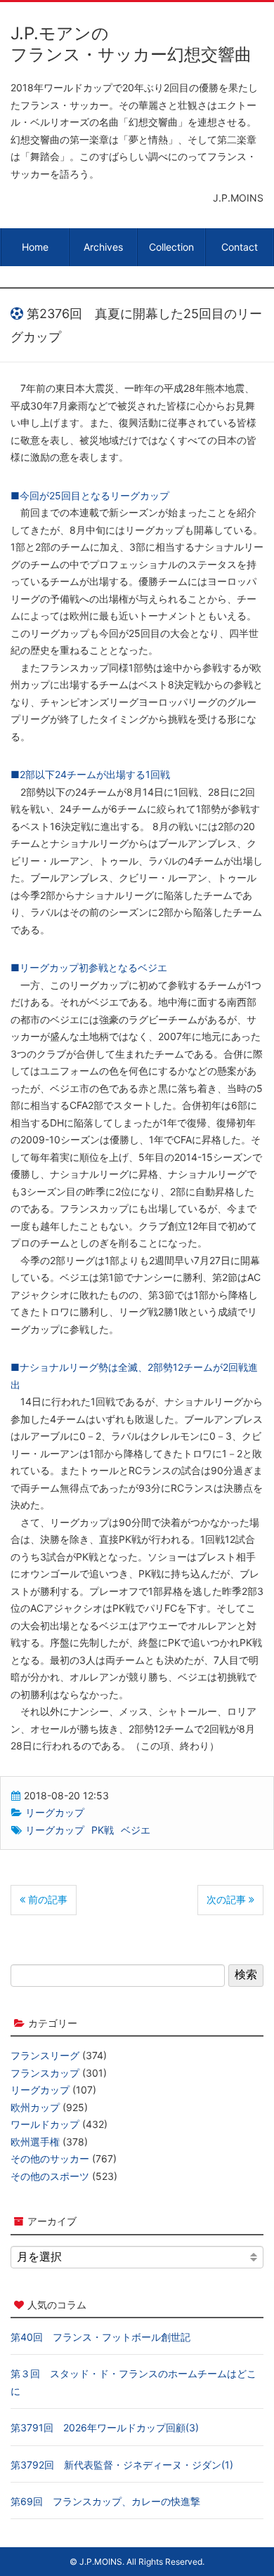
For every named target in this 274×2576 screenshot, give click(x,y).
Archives (103, 247)
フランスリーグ (45, 2055)
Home (35, 247)
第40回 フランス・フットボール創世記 (100, 2337)
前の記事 (46, 1899)
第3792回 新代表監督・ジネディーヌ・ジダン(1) (122, 2465)
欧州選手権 (35, 2142)
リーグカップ (55, 1812)
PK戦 (103, 1830)
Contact (240, 247)
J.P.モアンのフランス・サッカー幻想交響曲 (131, 44)
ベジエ (136, 1830)
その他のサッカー (50, 2158)
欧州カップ (35, 2107)
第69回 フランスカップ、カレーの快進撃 (105, 2501)
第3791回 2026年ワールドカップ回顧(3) (105, 2427)
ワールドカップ (45, 2124)
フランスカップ (45, 2073)
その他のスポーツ (50, 2176)
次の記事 (228, 1899)
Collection (171, 247)
